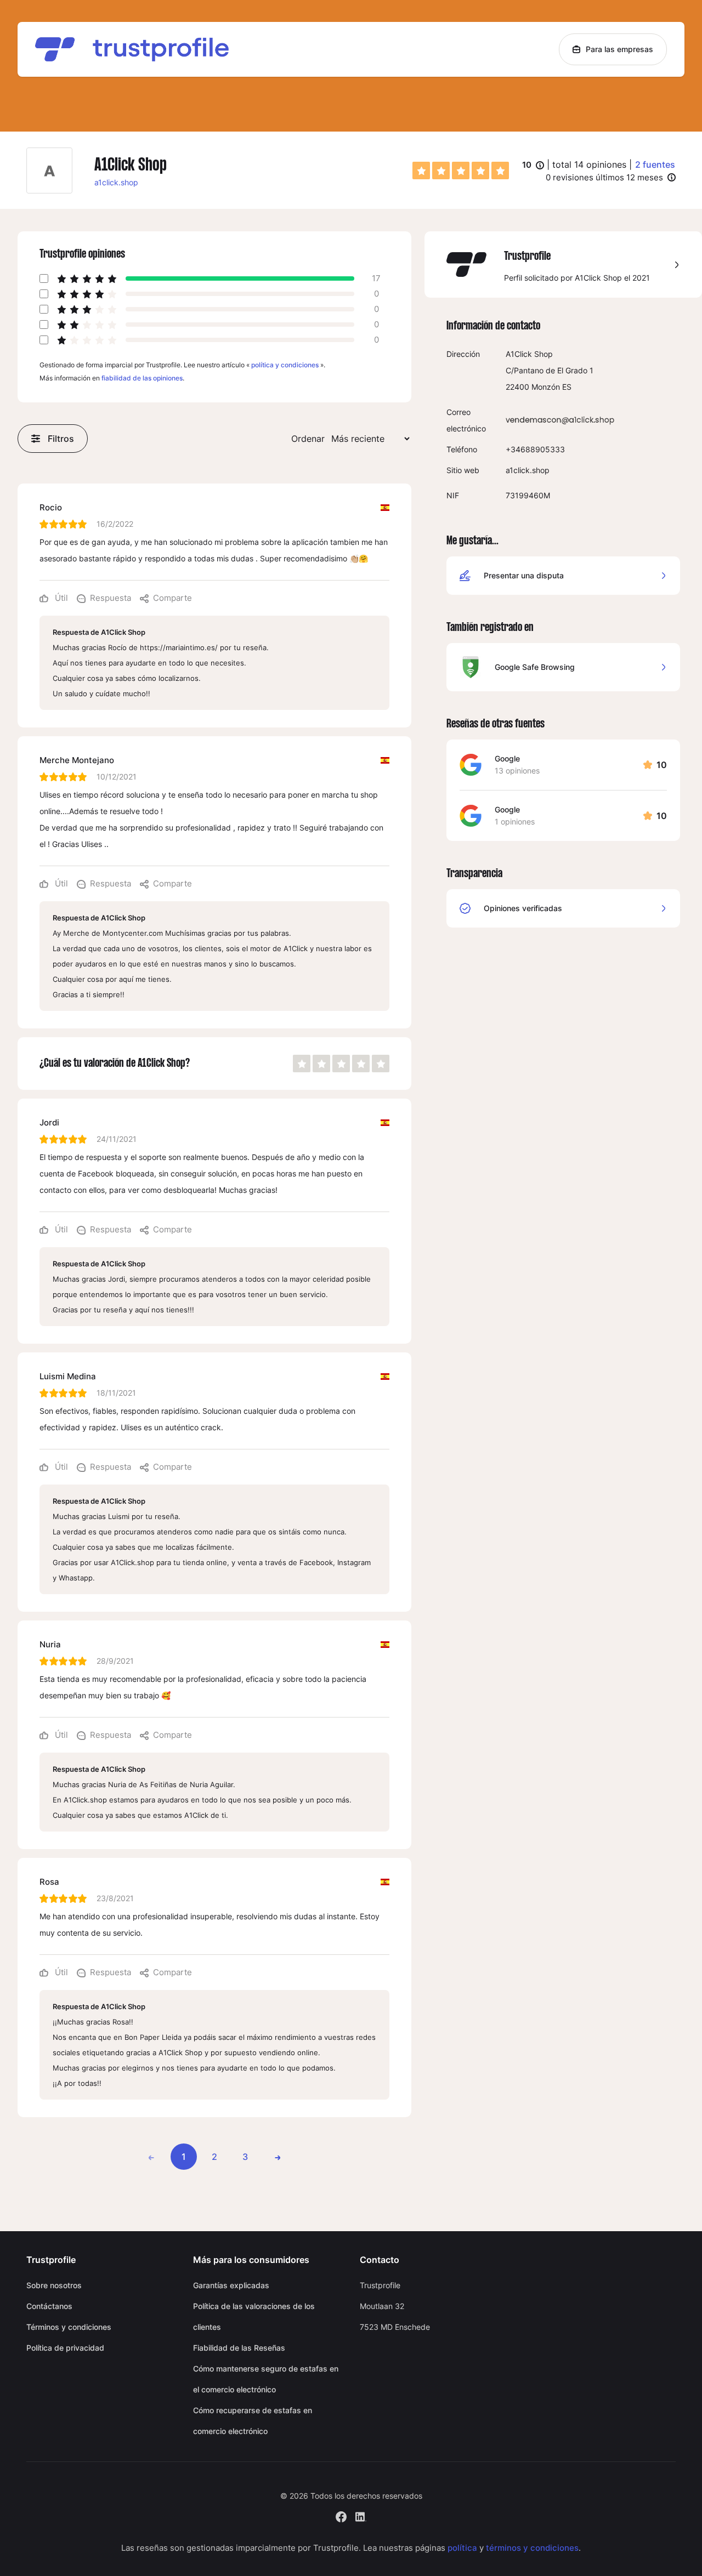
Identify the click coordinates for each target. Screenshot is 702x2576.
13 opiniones (517, 770)
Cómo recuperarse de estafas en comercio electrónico (253, 2421)
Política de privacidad (65, 2348)
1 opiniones (515, 821)
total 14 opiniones (589, 164)
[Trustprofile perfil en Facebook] (341, 2515)
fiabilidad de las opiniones (142, 378)
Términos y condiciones (69, 2327)
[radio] (421, 170)
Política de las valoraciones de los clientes (254, 2316)
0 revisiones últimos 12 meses (604, 177)
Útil (60, 598)
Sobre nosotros (54, 2285)
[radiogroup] (461, 170)
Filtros (61, 439)
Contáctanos (49, 2306)
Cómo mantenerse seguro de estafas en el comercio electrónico (266, 2379)
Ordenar (308, 439)
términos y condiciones (532, 2548)
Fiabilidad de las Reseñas (239, 2348)
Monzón (546, 387)
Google (507, 758)
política (462, 2548)
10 (533, 166)
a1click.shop (116, 182)
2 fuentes (655, 164)
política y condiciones (285, 365)
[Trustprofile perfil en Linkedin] (361, 2515)
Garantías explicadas (231, 2285)
